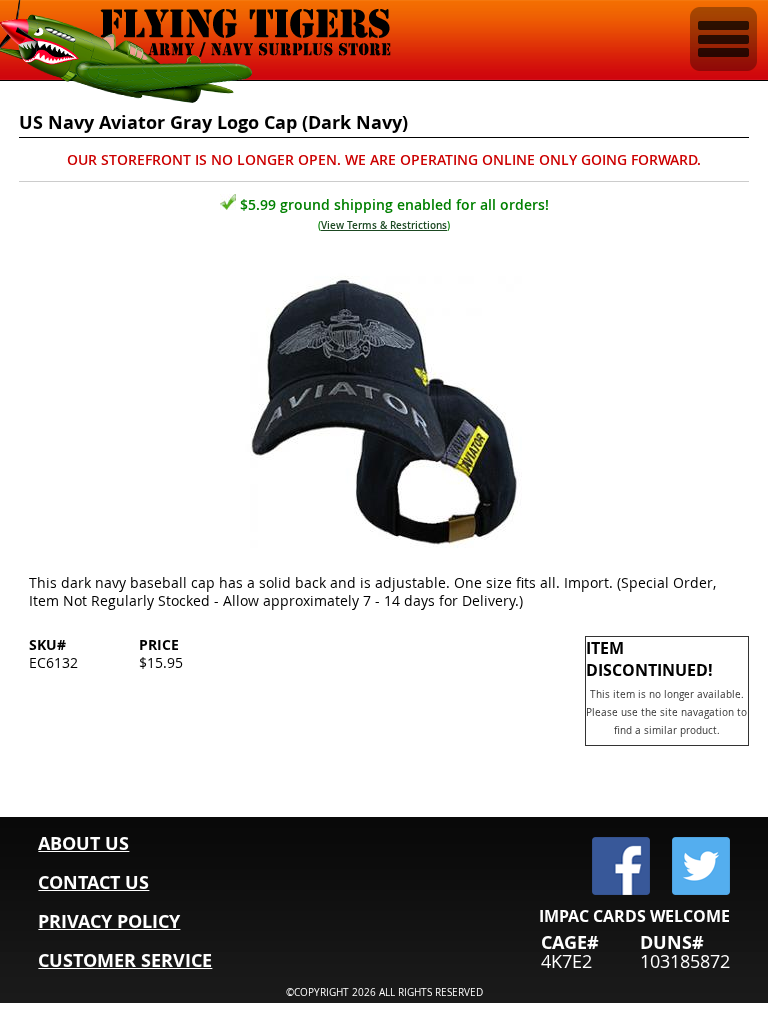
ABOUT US (83, 843)
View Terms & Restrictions (384, 225)
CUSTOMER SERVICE (125, 960)
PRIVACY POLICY (109, 921)
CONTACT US (93, 882)
